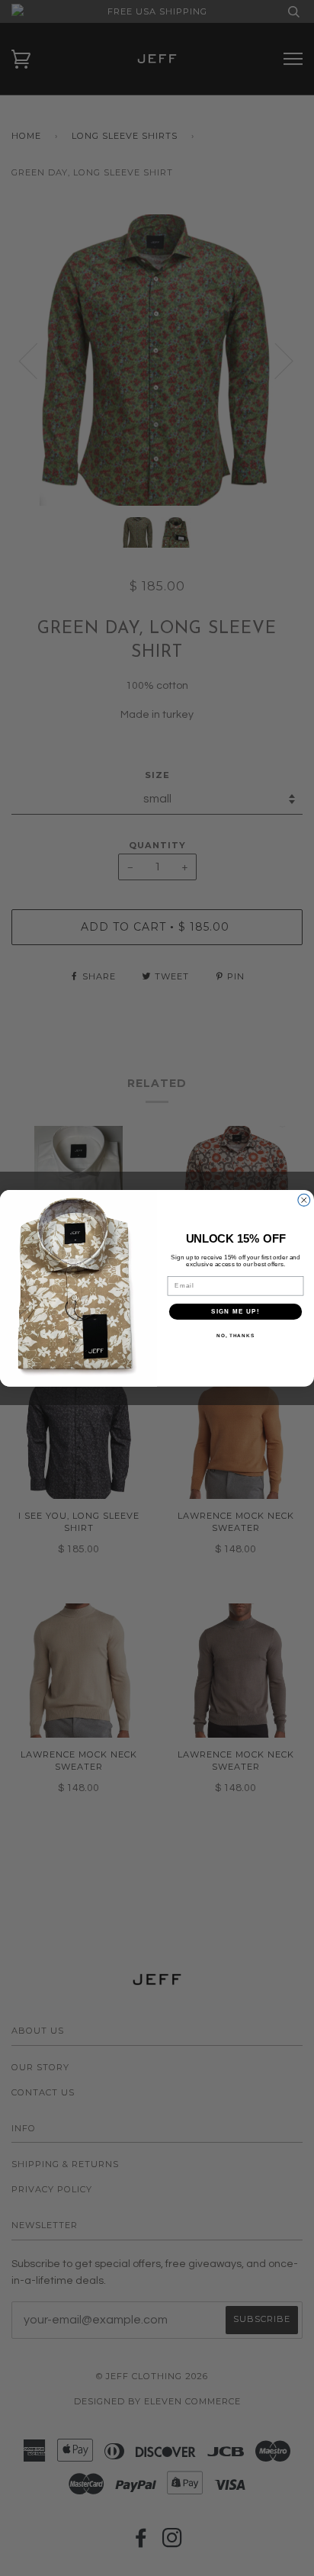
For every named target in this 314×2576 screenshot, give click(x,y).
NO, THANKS (235, 1335)
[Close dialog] (304, 1200)
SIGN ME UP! (235, 1311)
